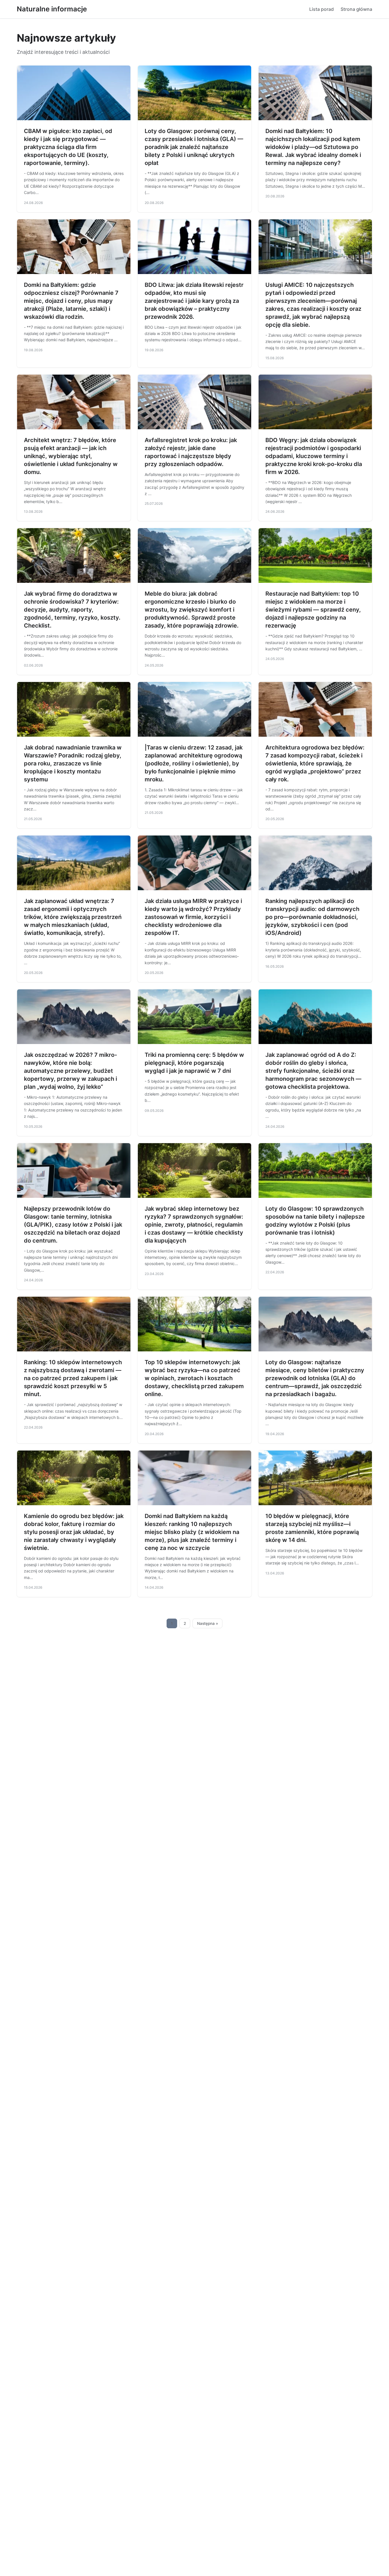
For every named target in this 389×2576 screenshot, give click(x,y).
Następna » (208, 1623)
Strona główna (356, 9)
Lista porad (322, 9)
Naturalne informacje (52, 9)
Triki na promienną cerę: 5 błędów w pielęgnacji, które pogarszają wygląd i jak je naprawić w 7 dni (194, 1063)
